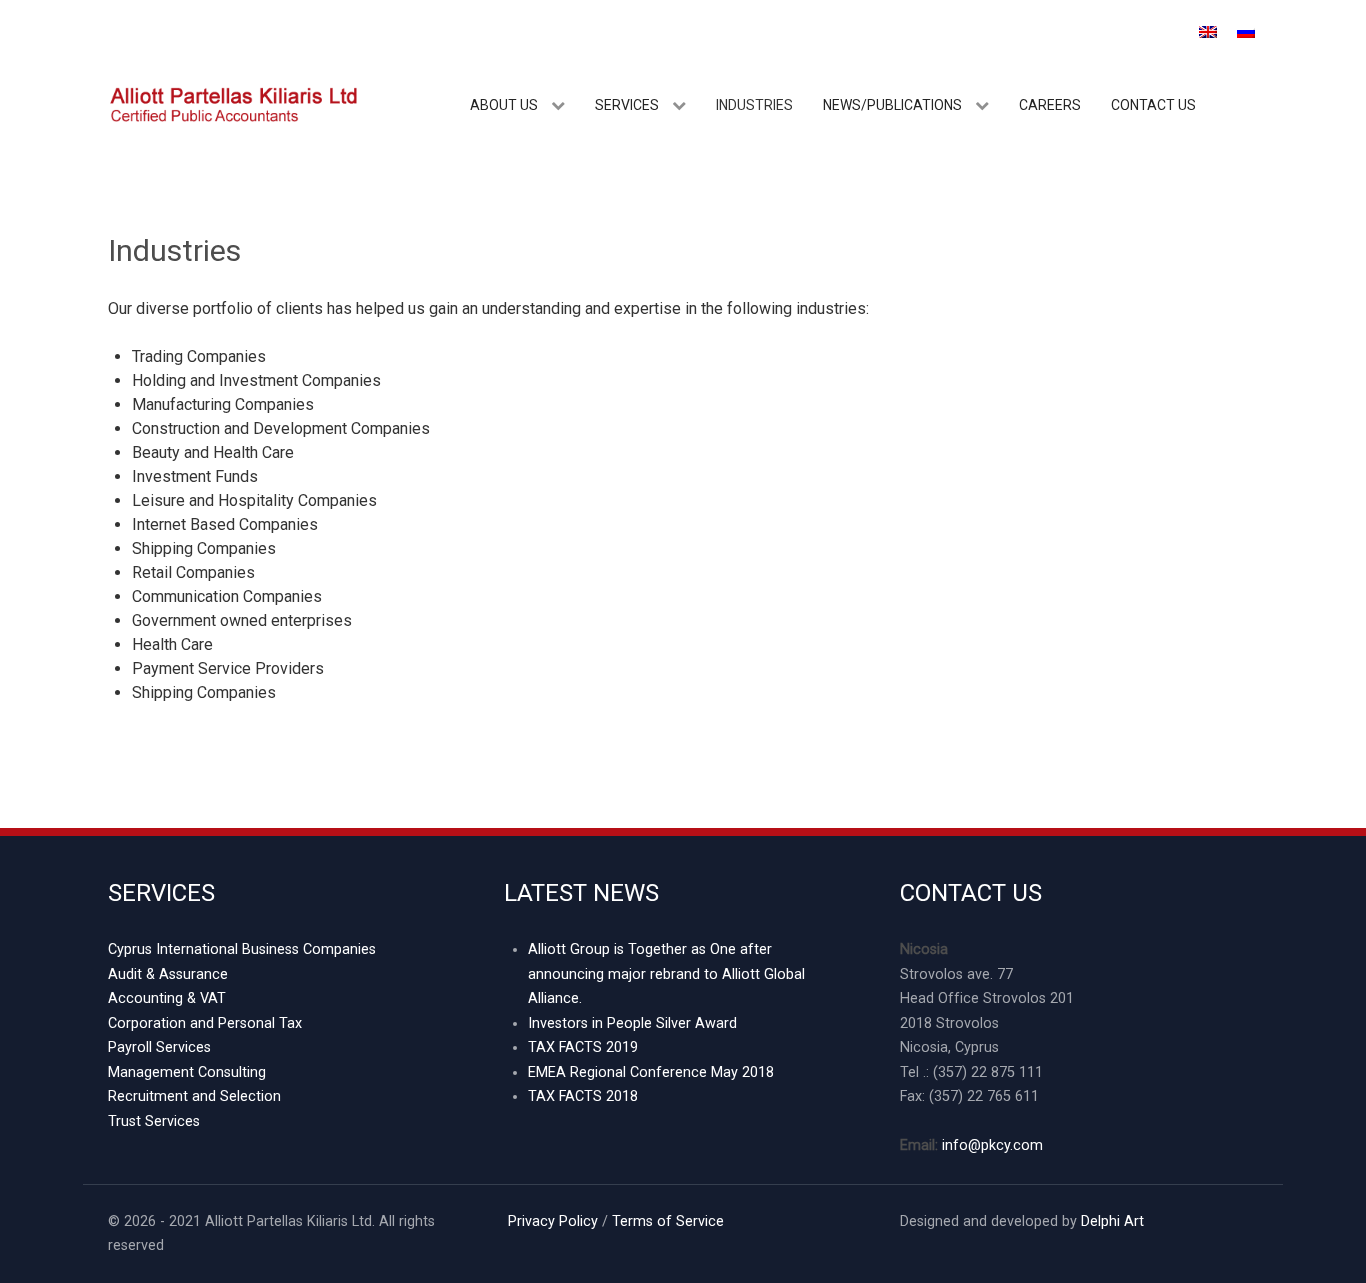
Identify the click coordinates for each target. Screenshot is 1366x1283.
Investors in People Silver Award (632, 1023)
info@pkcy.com (992, 1145)
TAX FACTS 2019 (583, 1047)
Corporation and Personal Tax (205, 1023)
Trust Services (154, 1121)
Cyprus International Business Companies (242, 949)
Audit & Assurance (168, 974)
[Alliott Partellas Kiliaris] (233, 103)
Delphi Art (1112, 1221)
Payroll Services (159, 1047)
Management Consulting (187, 1072)
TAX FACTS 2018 (583, 1096)
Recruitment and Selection (194, 1096)
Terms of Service (668, 1221)
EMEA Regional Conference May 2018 (651, 1072)
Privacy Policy (551, 1221)
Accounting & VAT (167, 998)
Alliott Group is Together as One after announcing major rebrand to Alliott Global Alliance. (666, 974)
